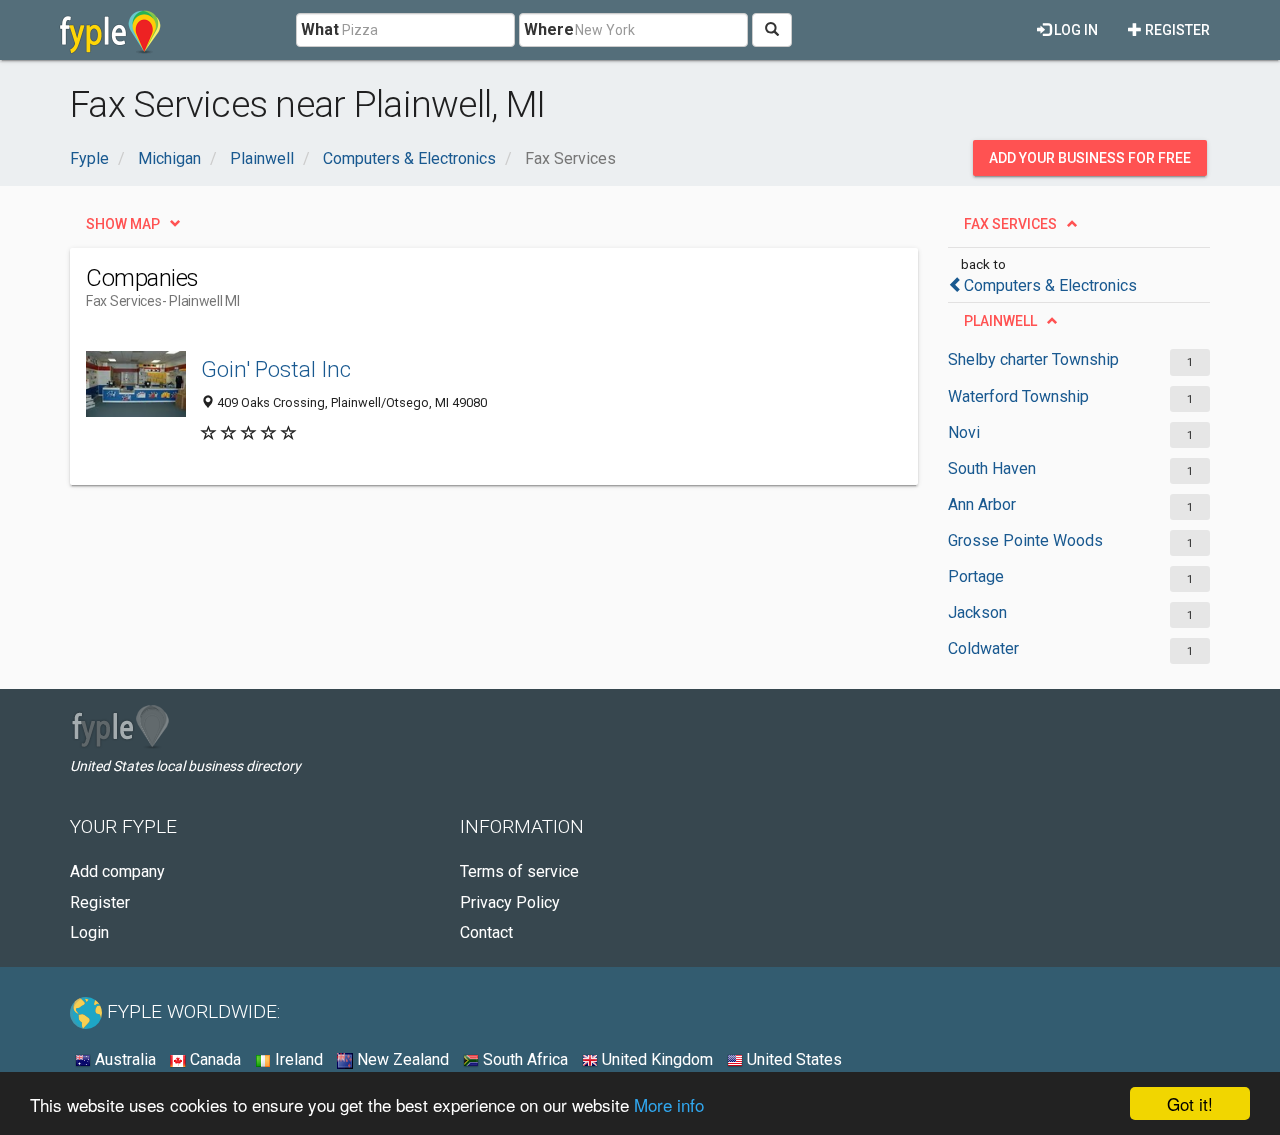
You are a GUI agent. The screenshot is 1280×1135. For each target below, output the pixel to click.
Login (89, 932)
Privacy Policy (510, 902)
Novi (964, 432)
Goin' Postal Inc (276, 369)
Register (1176, 30)
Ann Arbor (982, 504)
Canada (213, 1059)
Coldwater (983, 648)
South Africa (523, 1059)
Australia (123, 1059)
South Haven (992, 468)
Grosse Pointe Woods (1025, 540)
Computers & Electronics (1050, 285)
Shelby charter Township (1033, 359)
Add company (117, 871)
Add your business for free (1090, 158)
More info (669, 1104)
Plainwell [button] (1000, 321)
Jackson (977, 612)
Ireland (297, 1059)
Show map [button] (123, 224)
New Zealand (401, 1059)
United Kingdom (655, 1059)
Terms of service (519, 871)
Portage (976, 576)
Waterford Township (1018, 396)
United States (792, 1059)
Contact (486, 932)
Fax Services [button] (1010, 224)
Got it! (1190, 1103)
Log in (1074, 30)
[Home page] (110, 30)
